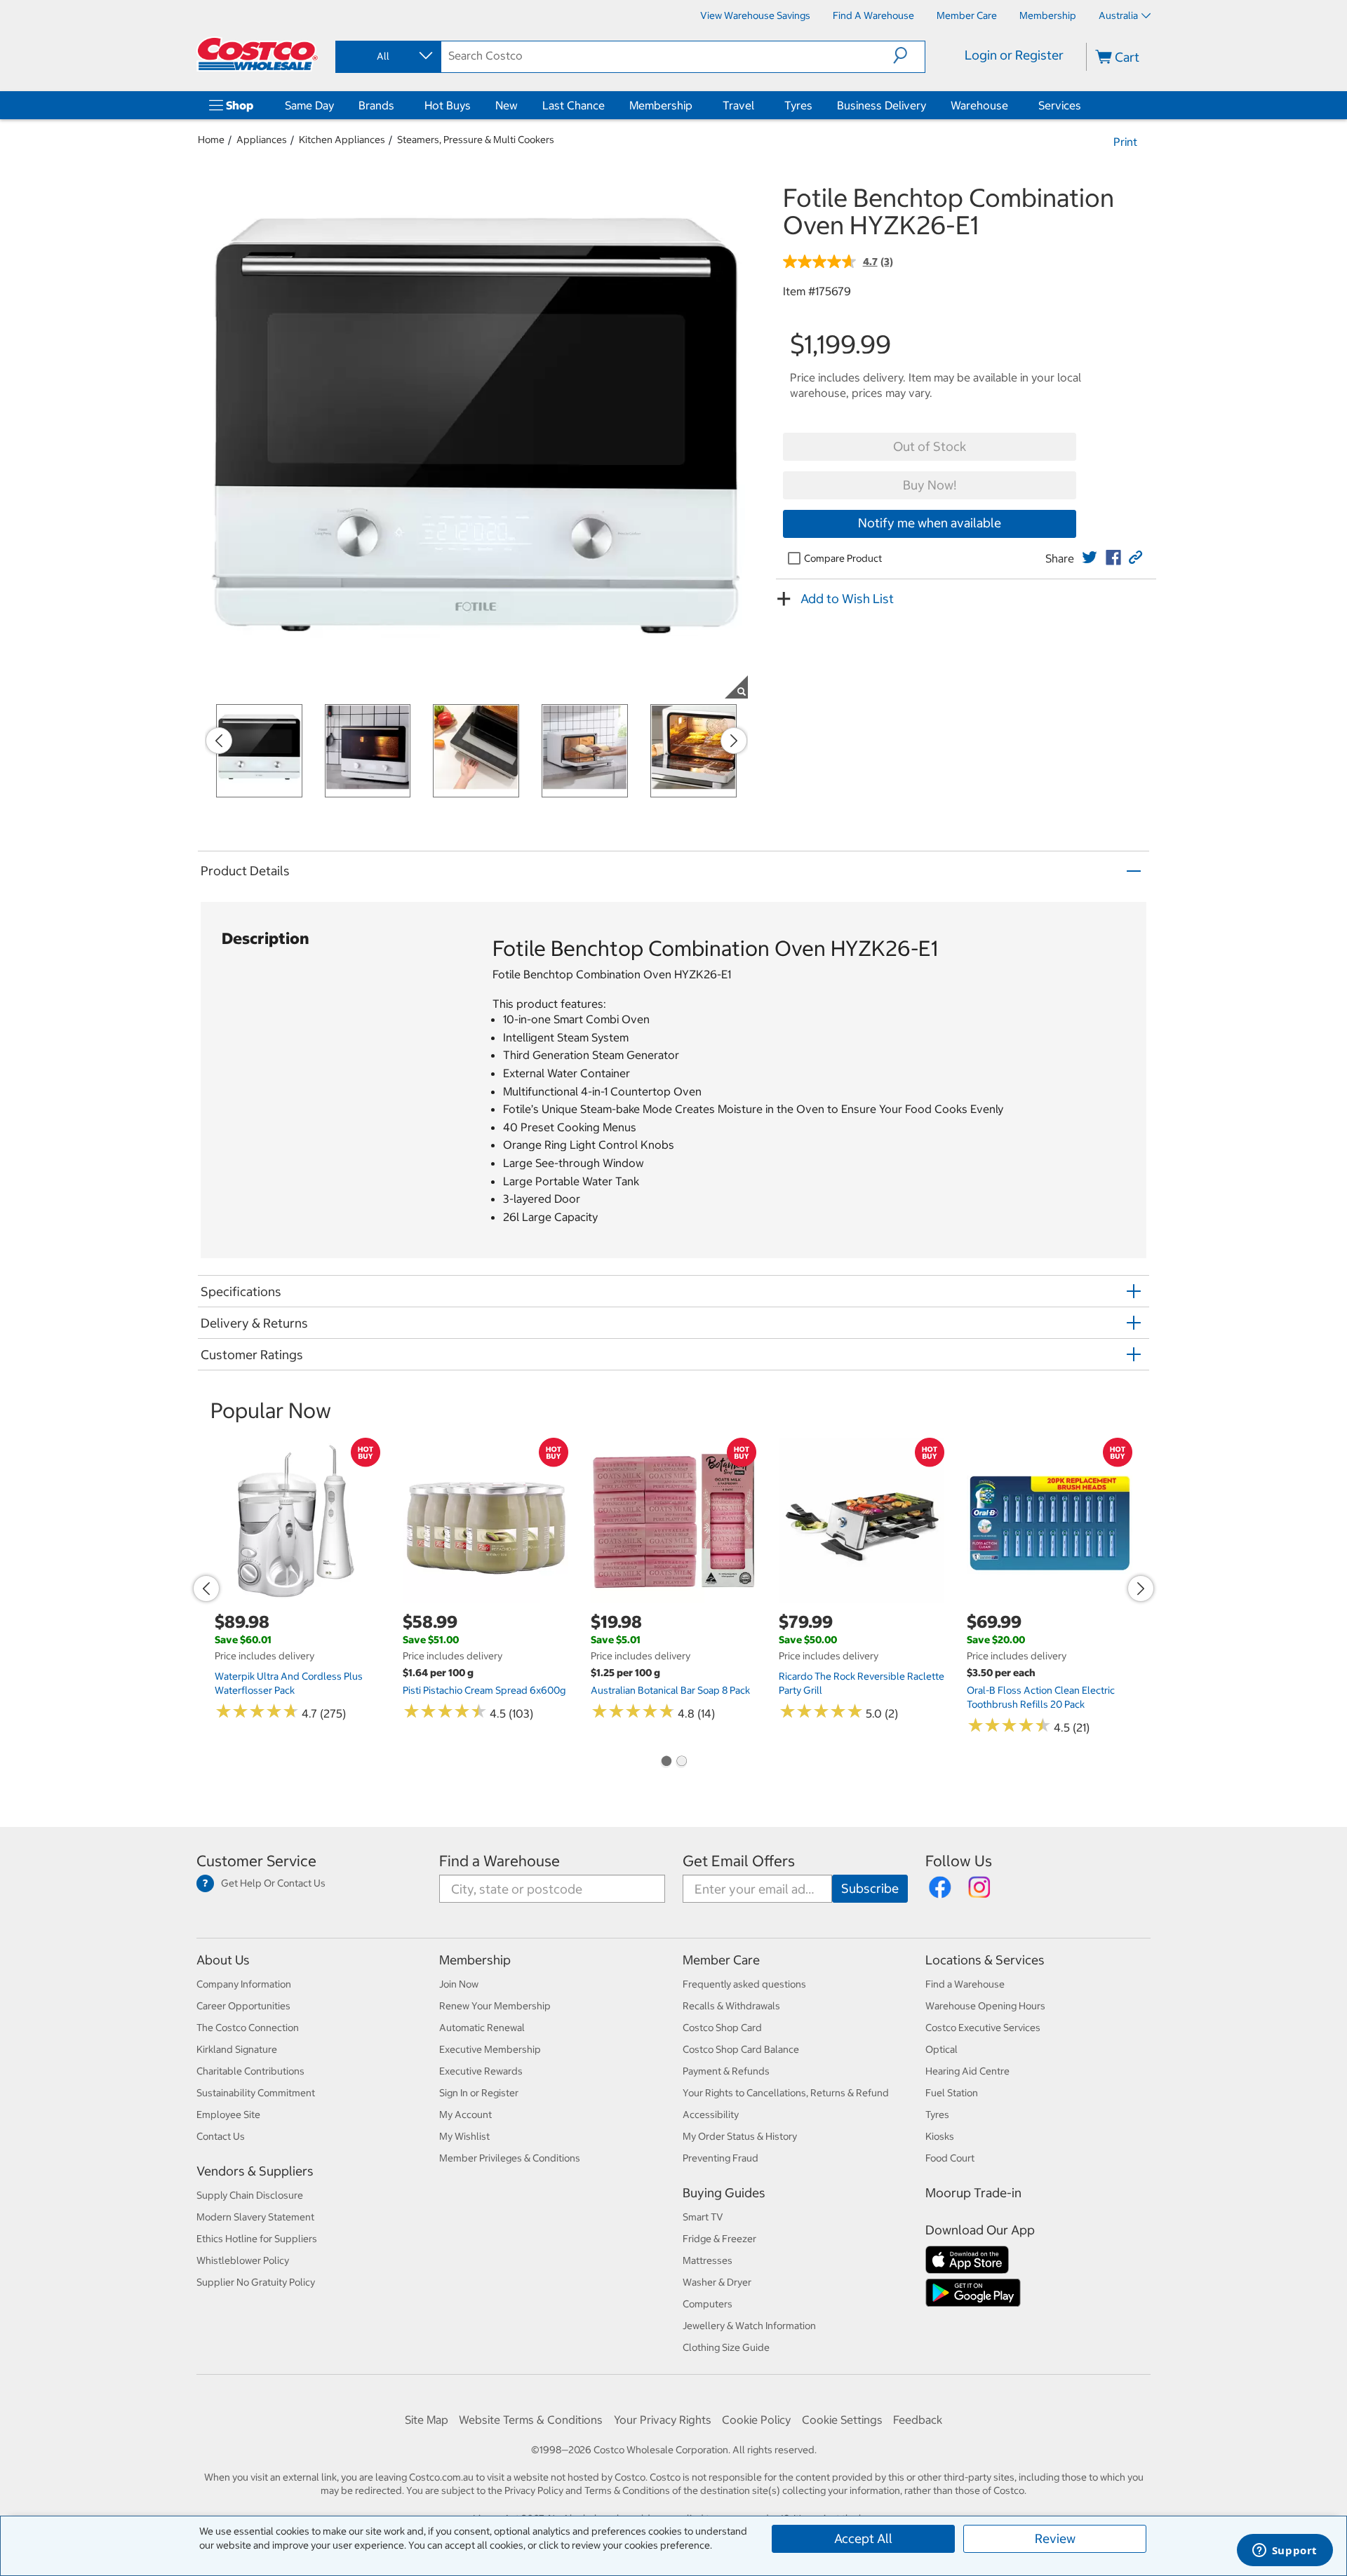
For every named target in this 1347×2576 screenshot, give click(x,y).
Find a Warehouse (500, 1861)
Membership (661, 105)
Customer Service (256, 1861)
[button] (909, 55)
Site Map (427, 2420)
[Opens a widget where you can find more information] (1285, 2551)
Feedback (918, 2420)
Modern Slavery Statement (255, 2217)
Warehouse (979, 105)
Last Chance (574, 105)
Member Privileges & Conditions (510, 2158)
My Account (465, 2115)
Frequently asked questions (744, 1984)
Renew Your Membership (495, 2006)
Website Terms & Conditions (531, 2420)
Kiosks (940, 2136)
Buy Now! (930, 485)
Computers (708, 2304)
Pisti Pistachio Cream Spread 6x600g (484, 1690)
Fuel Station (952, 2093)
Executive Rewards (481, 2071)
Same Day (309, 105)
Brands (376, 105)
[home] (257, 54)
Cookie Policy (756, 2420)
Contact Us (221, 2136)
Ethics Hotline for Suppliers (257, 2239)
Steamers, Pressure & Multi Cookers (476, 140)
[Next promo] (734, 741)
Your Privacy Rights (663, 2420)
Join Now (459, 1984)
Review (1055, 2538)
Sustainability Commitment (256, 2093)
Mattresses (708, 2260)
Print (1125, 142)
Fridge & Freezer (719, 2239)
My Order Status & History (740, 2136)
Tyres (798, 105)
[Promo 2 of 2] (681, 1762)
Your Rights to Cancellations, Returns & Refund (786, 2093)
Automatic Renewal (482, 2028)
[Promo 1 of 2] (666, 1762)
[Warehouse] (1011, 105)
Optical (941, 2049)
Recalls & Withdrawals (731, 2006)
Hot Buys (448, 105)
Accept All (863, 2538)
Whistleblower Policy (243, 2260)
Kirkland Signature (237, 2049)
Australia (1118, 15)
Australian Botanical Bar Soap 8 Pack (670, 1690)
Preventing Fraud (721, 2158)
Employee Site (228, 2115)
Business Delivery (882, 105)
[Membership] (695, 105)
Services (1060, 105)
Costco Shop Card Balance (741, 2049)
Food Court (950, 2158)
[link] (1090, 558)
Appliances (262, 140)
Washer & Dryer (717, 2282)
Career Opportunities (243, 2006)
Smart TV (703, 2217)
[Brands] (397, 105)
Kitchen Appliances (342, 140)
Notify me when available (930, 523)
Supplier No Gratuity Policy (256, 2282)
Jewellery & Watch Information (749, 2326)
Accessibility (711, 2115)
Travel (738, 105)
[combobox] (387, 56)
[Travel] (757, 105)
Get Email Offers (739, 1861)
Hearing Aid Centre (967, 2071)
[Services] (1084, 105)
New (507, 105)
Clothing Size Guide (726, 2347)
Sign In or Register (479, 2093)
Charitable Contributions (250, 2071)
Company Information (244, 1984)
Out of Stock (930, 446)
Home (211, 140)
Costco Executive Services (983, 2028)
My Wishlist (464, 2136)
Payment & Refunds (726, 2071)
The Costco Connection (248, 2028)
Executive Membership (490, 2049)
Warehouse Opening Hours (985, 2006)
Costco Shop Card (722, 2028)
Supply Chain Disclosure (250, 2195)
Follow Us (959, 1861)
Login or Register (1014, 55)
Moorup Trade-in (973, 2193)
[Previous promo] (219, 741)
